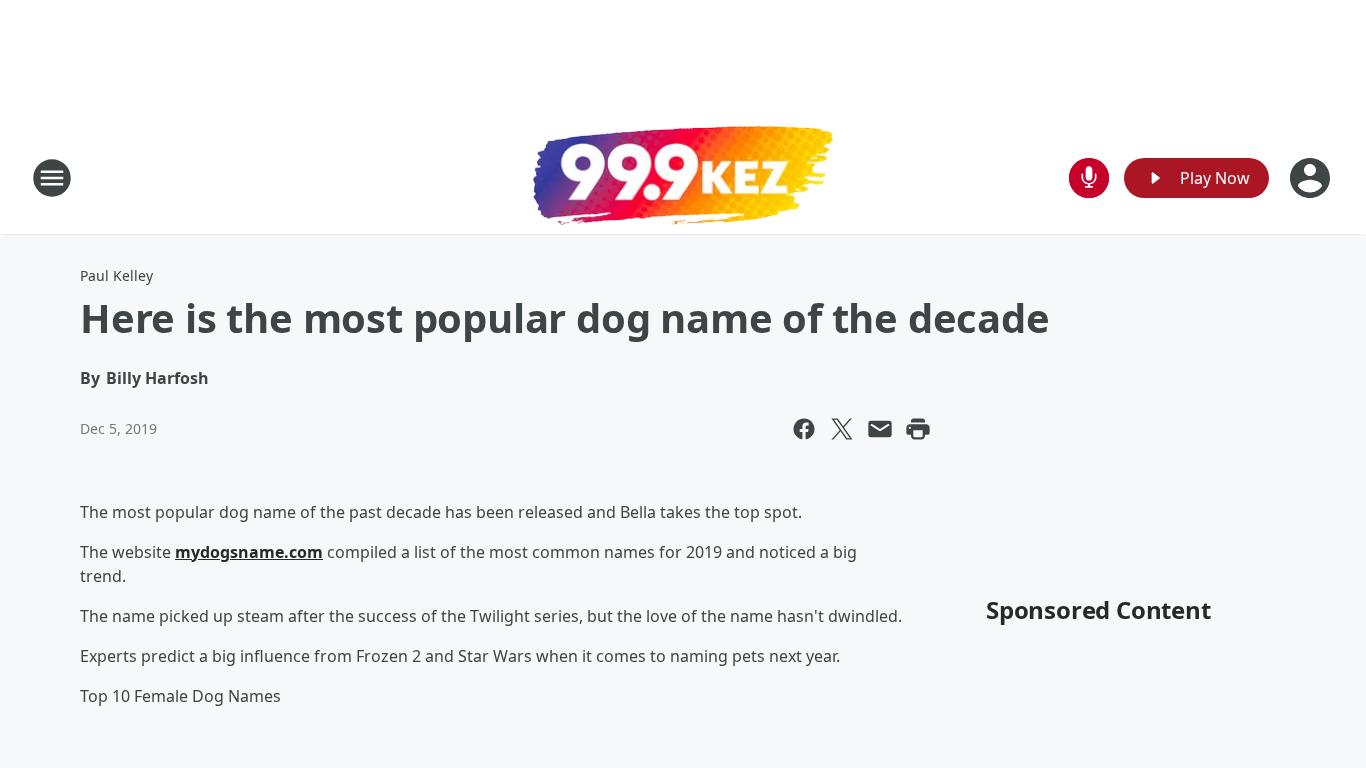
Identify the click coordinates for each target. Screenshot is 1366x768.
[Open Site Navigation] (52, 178)
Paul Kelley (116, 275)
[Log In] (1312, 178)
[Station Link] (683, 178)
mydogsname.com (249, 552)
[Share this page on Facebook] (804, 429)
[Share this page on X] (842, 429)
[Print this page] (918, 429)
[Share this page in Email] (880, 429)
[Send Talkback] (1089, 178)
